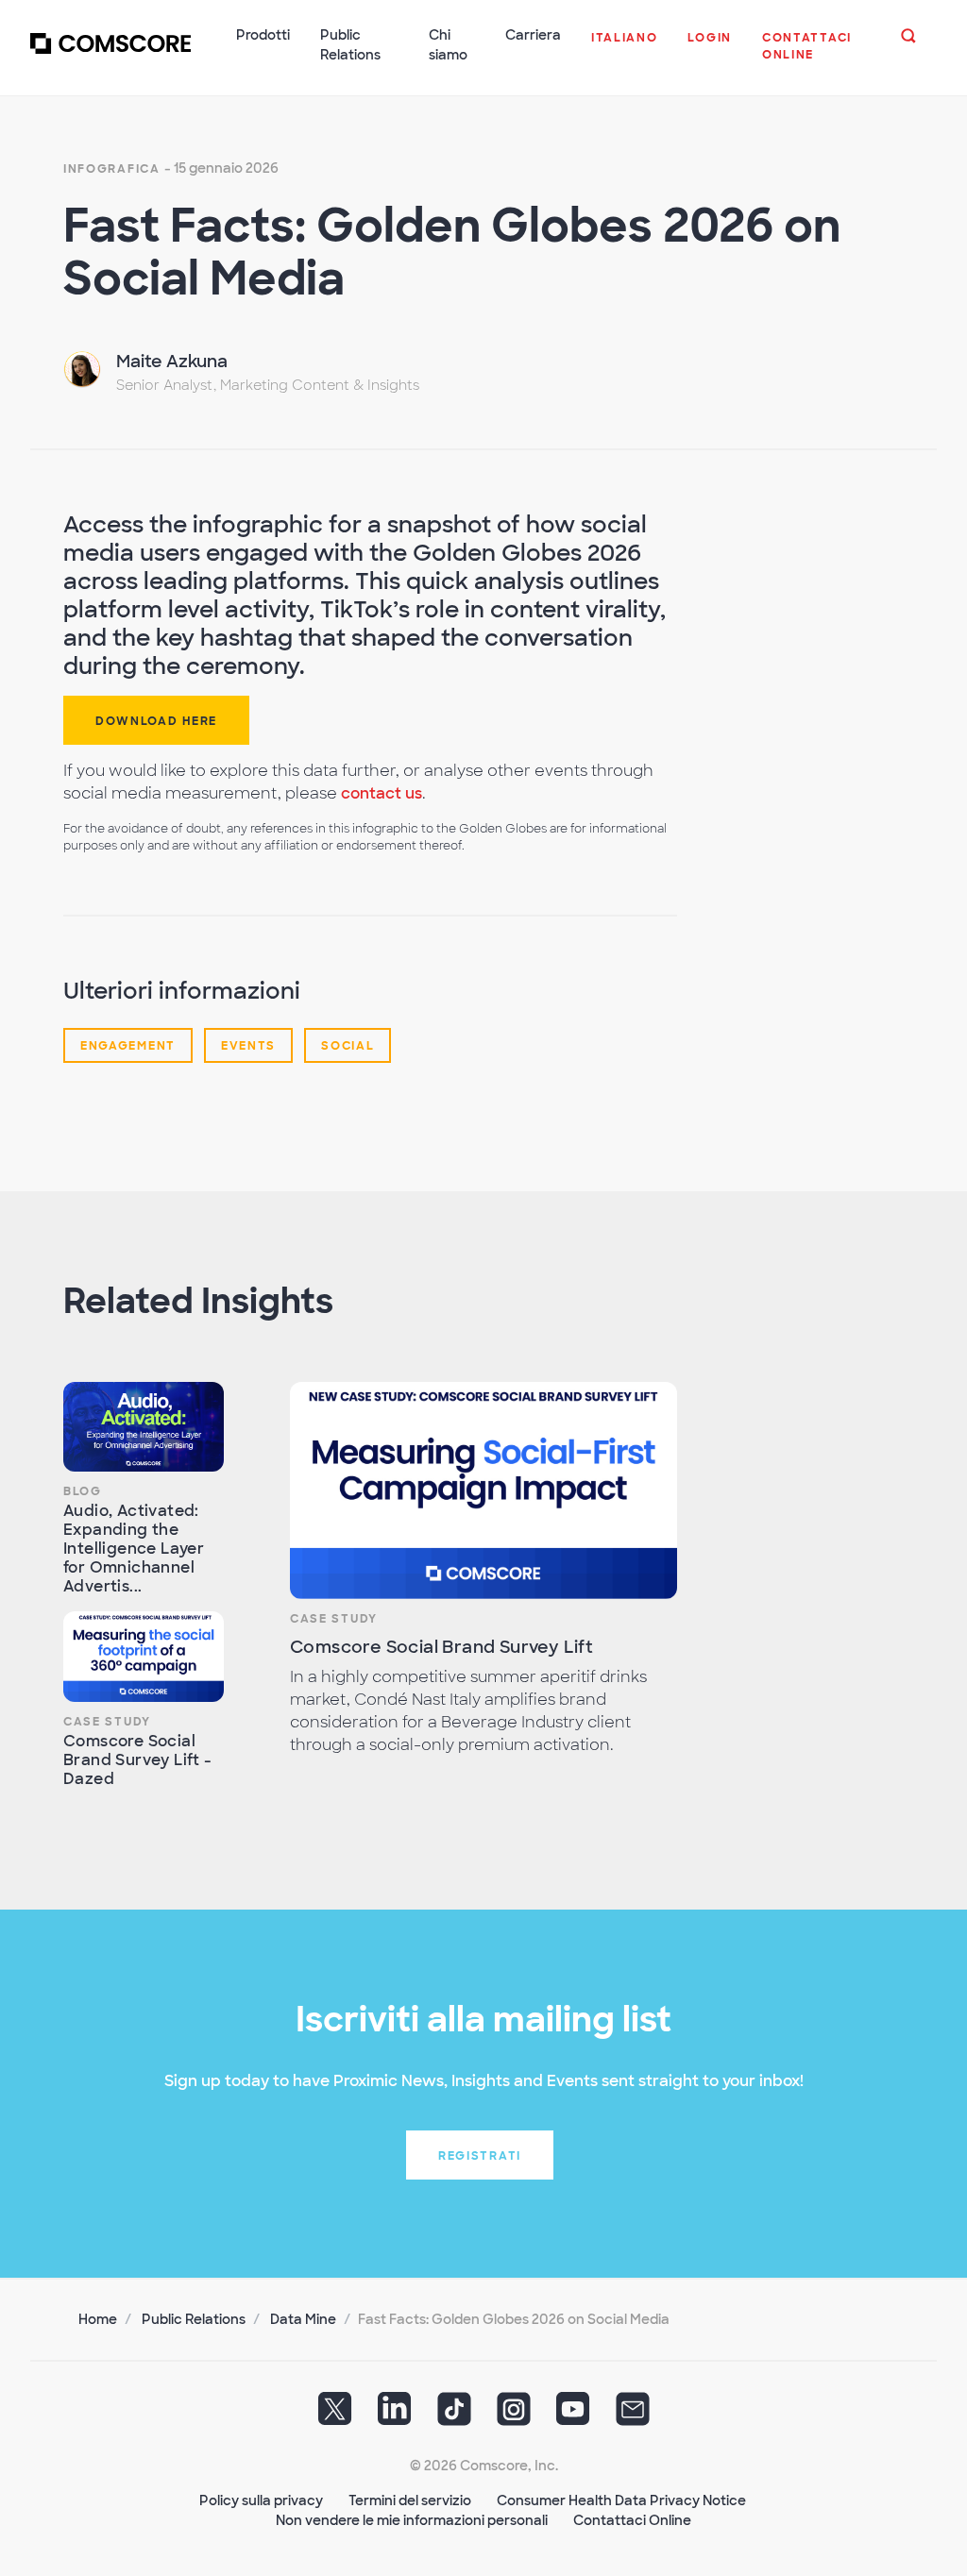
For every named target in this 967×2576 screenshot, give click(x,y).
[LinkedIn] (395, 2416)
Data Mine (303, 2319)
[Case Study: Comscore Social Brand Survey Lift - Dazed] (144, 1657)
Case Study (107, 1722)
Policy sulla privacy (261, 2500)
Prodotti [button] (263, 35)
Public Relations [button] (350, 45)
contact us (382, 793)
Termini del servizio (410, 2500)
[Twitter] (335, 2416)
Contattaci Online (632, 2520)
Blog (83, 1491)
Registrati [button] (480, 2156)
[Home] (110, 56)
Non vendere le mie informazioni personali (412, 2520)
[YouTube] (573, 2416)
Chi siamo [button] (448, 45)
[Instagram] (514, 2416)
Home (98, 2319)
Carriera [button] (533, 35)
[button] (625, 47)
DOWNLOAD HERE (156, 721)
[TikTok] (454, 2416)
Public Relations (194, 2319)
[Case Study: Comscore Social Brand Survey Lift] (483, 1491)
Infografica (112, 169)
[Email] (633, 2416)
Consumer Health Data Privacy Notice (621, 2500)
